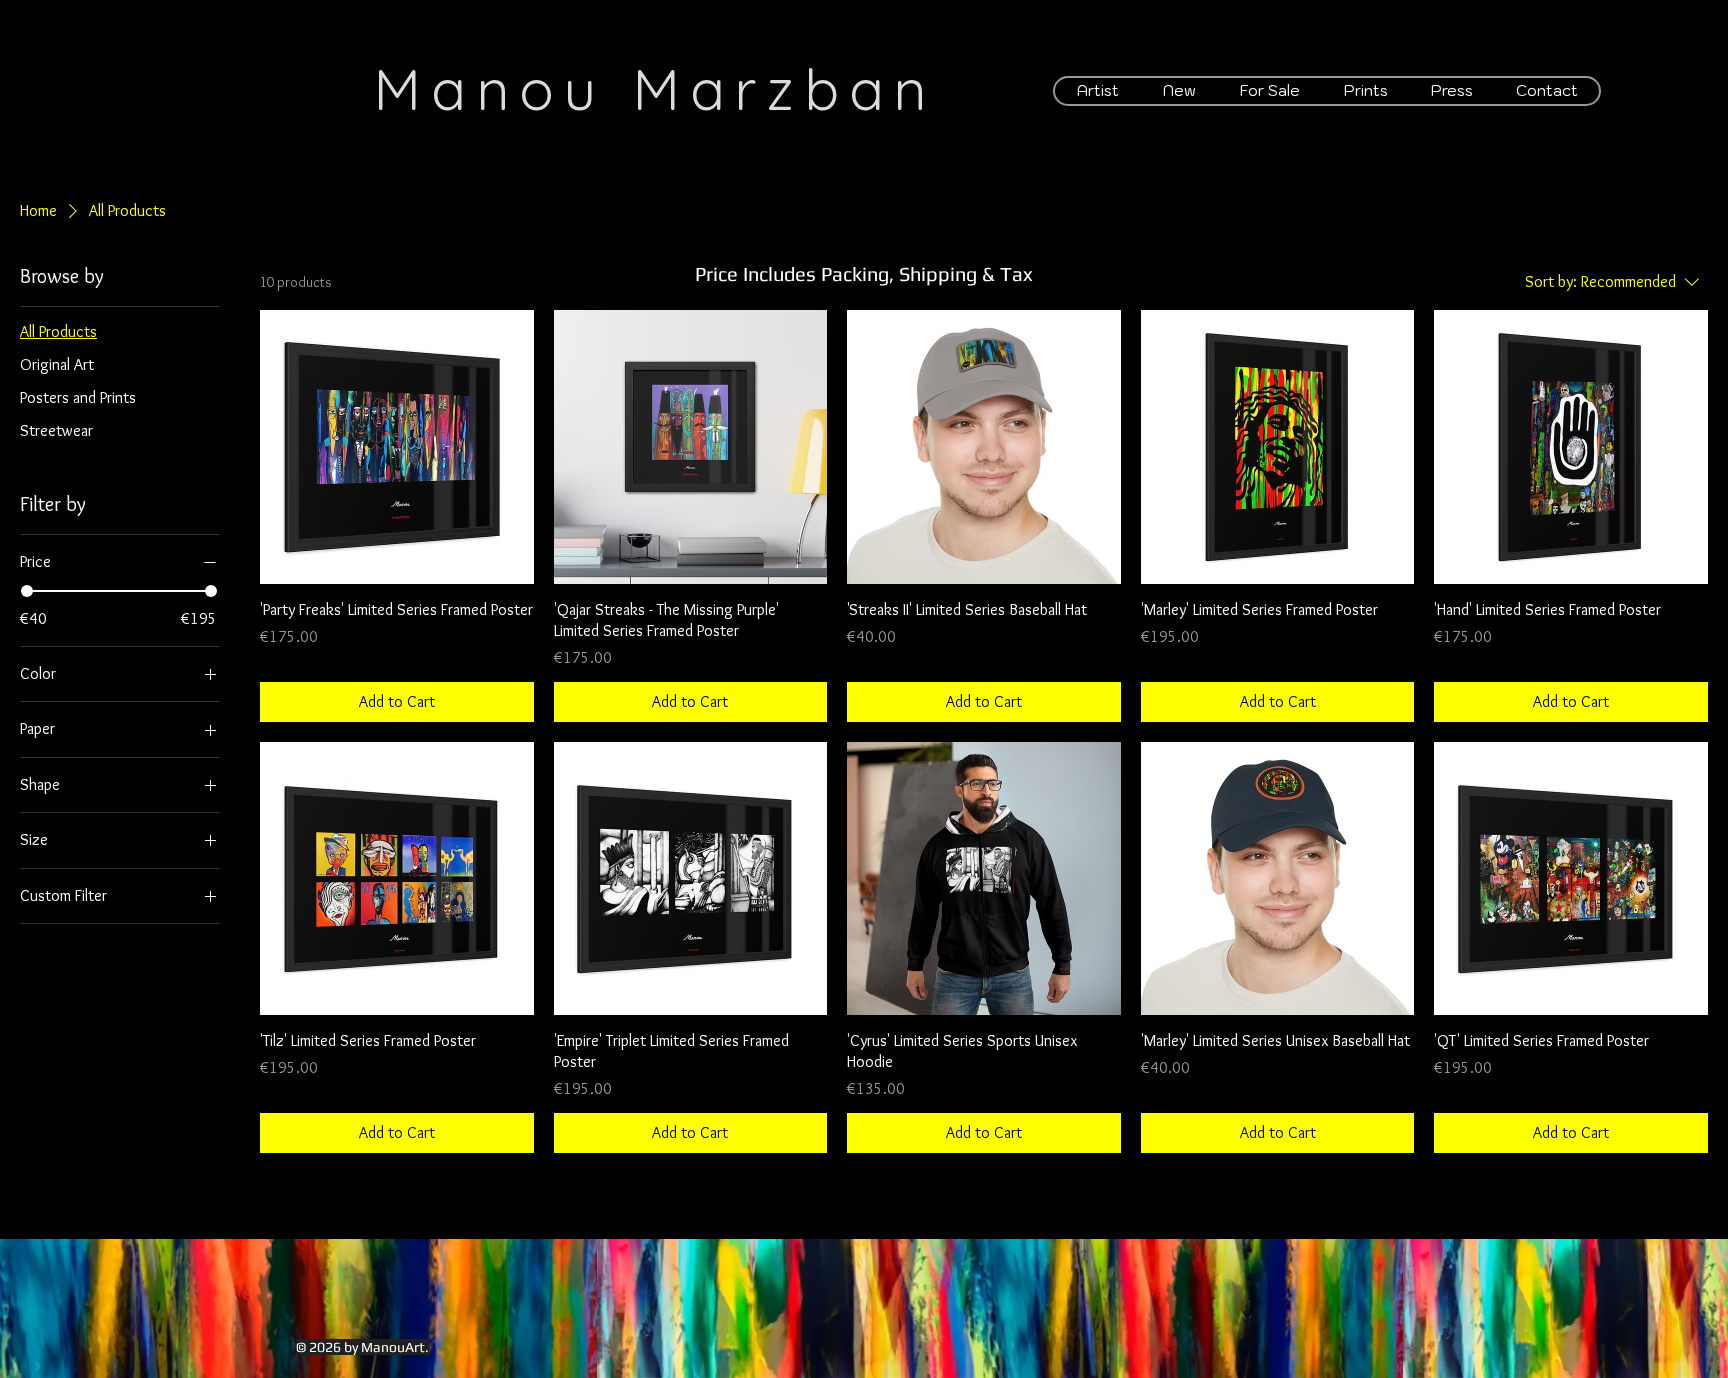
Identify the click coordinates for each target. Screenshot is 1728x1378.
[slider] (27, 591)
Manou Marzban (655, 88)
